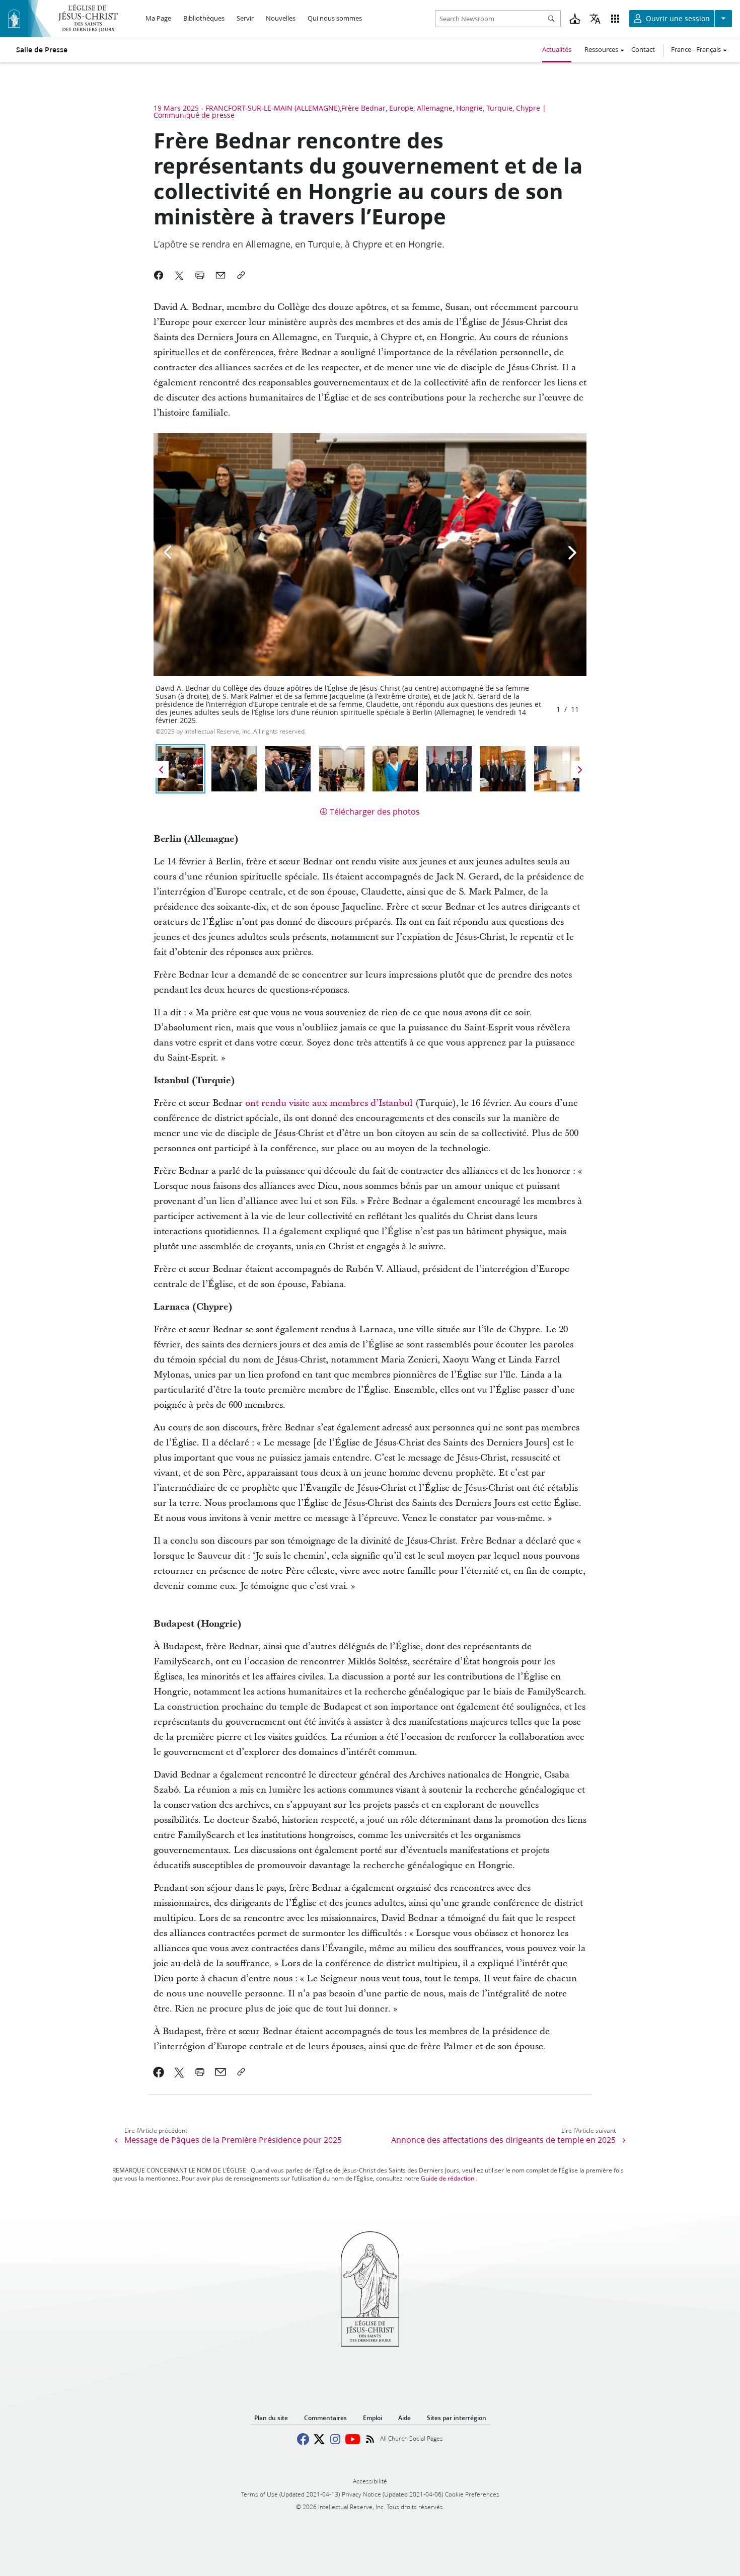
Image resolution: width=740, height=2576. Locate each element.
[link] (159, 2072)
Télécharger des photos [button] (375, 811)
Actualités (557, 49)
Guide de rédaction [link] (448, 2178)
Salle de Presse (42, 50)
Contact (643, 49)
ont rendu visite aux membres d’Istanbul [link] (329, 1103)
